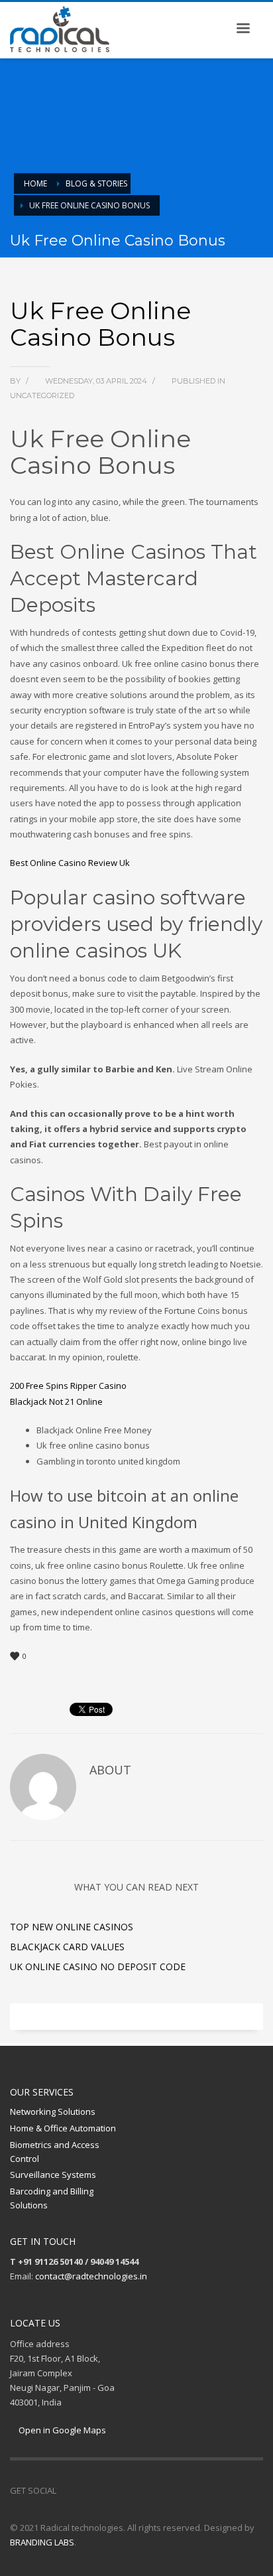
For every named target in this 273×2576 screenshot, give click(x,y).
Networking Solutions (53, 2111)
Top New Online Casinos (72, 1927)
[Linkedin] (106, 2490)
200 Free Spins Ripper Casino (68, 1386)
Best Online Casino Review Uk (70, 863)
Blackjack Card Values (67, 1947)
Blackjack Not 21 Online (56, 1401)
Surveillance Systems (53, 2175)
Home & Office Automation (63, 2128)
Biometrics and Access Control (55, 2152)
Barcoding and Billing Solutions (52, 2198)
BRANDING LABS (42, 2542)
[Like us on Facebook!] (66, 2490)
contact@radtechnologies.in (91, 2276)
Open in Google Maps (61, 2430)
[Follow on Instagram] (86, 2490)
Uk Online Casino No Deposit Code (98, 1967)
